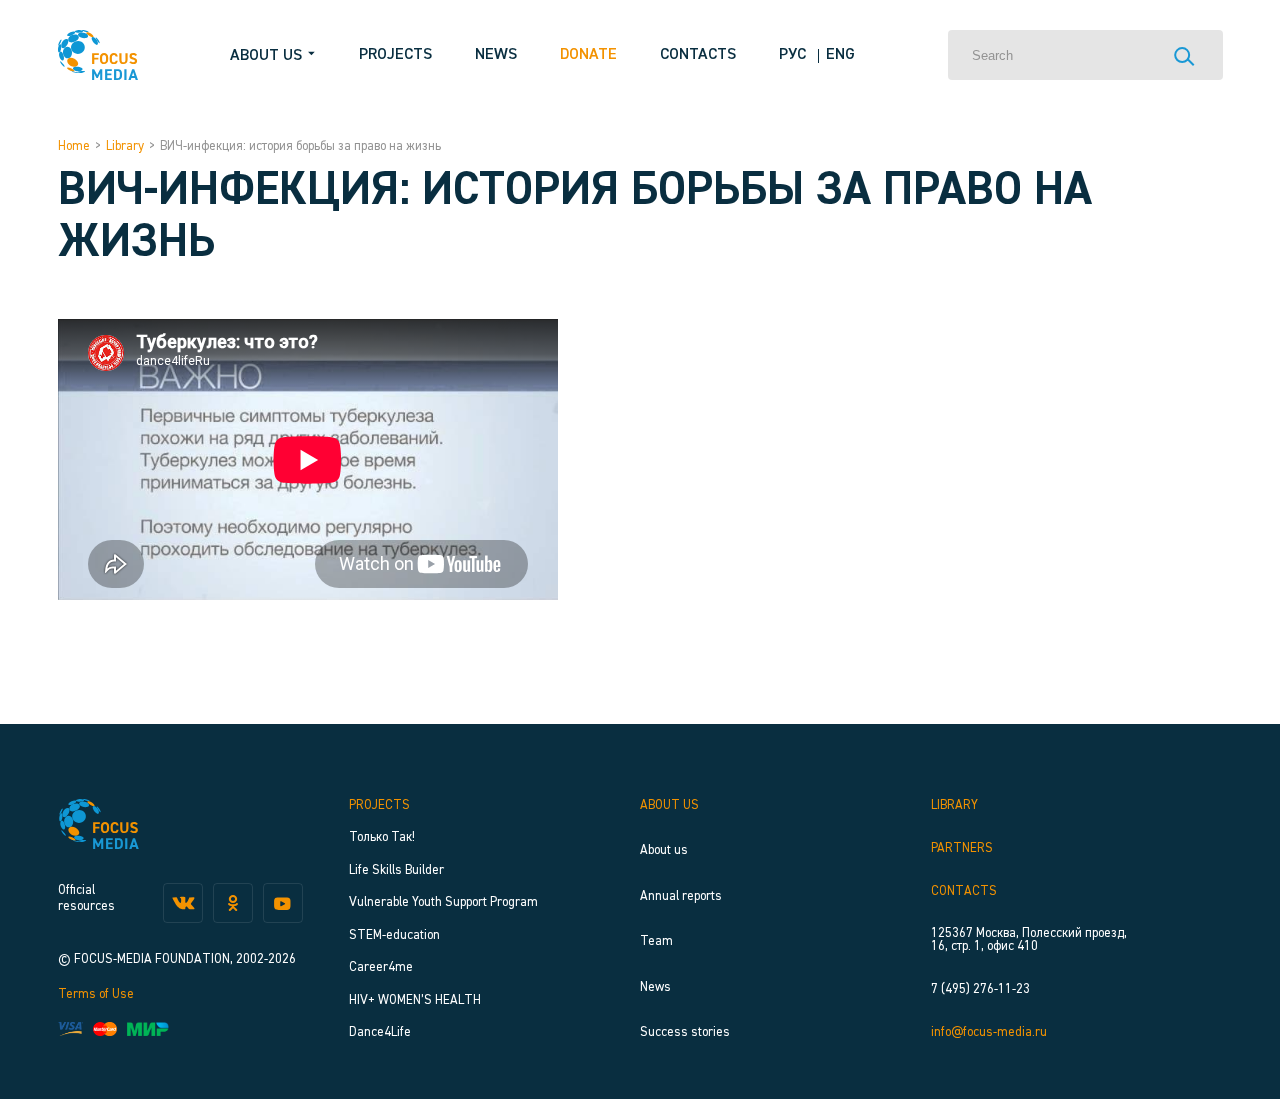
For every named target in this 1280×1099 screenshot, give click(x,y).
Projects (395, 55)
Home (74, 146)
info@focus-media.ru (989, 1032)
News (496, 55)
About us (669, 805)
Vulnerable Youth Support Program (443, 902)
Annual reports (681, 896)
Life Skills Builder (396, 870)
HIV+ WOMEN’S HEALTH (415, 1000)
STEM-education (394, 935)
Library (125, 146)
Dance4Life (380, 1032)
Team (656, 941)
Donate (588, 55)
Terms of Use (96, 994)
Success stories (685, 1032)
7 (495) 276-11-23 (980, 989)
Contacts (698, 55)
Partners (962, 848)
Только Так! (382, 837)
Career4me (381, 967)
